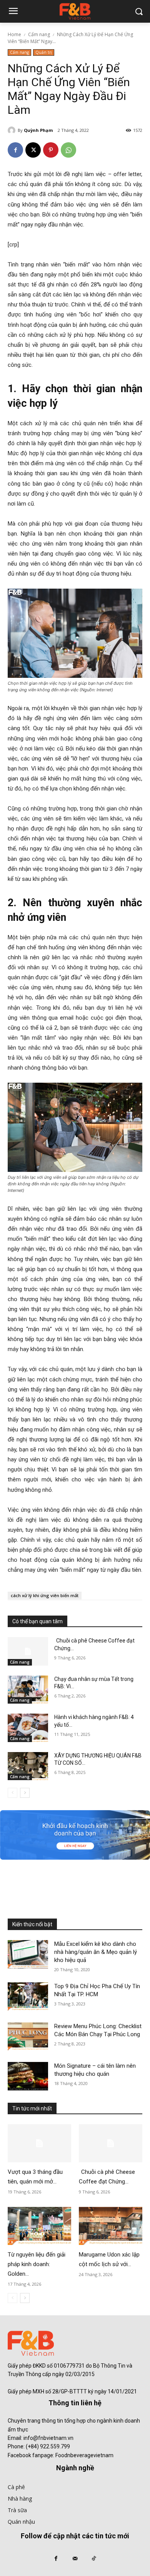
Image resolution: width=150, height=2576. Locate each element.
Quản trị (44, 52)
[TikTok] (94, 2559)
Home (14, 34)
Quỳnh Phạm (38, 130)
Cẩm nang (39, 34)
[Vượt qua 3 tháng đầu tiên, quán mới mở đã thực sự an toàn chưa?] (39, 2143)
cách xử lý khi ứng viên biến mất (45, 1595)
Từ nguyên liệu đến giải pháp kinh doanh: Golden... (37, 2264)
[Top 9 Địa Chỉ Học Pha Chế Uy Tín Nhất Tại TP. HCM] (28, 1997)
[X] (33, 150)
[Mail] (75, 2559)
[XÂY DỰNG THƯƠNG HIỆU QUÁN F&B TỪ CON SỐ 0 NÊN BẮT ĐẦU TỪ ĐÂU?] (28, 1766)
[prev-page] (12, 1793)
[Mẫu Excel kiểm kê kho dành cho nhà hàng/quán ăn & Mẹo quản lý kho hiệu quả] (28, 1954)
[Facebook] (15, 150)
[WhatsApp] (68, 150)
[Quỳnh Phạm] (13, 130)
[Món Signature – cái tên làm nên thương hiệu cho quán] (28, 2076)
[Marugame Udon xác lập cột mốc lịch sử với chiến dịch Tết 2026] (111, 2226)
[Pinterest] (51, 150)
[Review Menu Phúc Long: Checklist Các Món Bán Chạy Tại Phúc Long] (28, 2037)
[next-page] (25, 1793)
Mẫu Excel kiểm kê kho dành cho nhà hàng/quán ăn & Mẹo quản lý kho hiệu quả (96, 1952)
